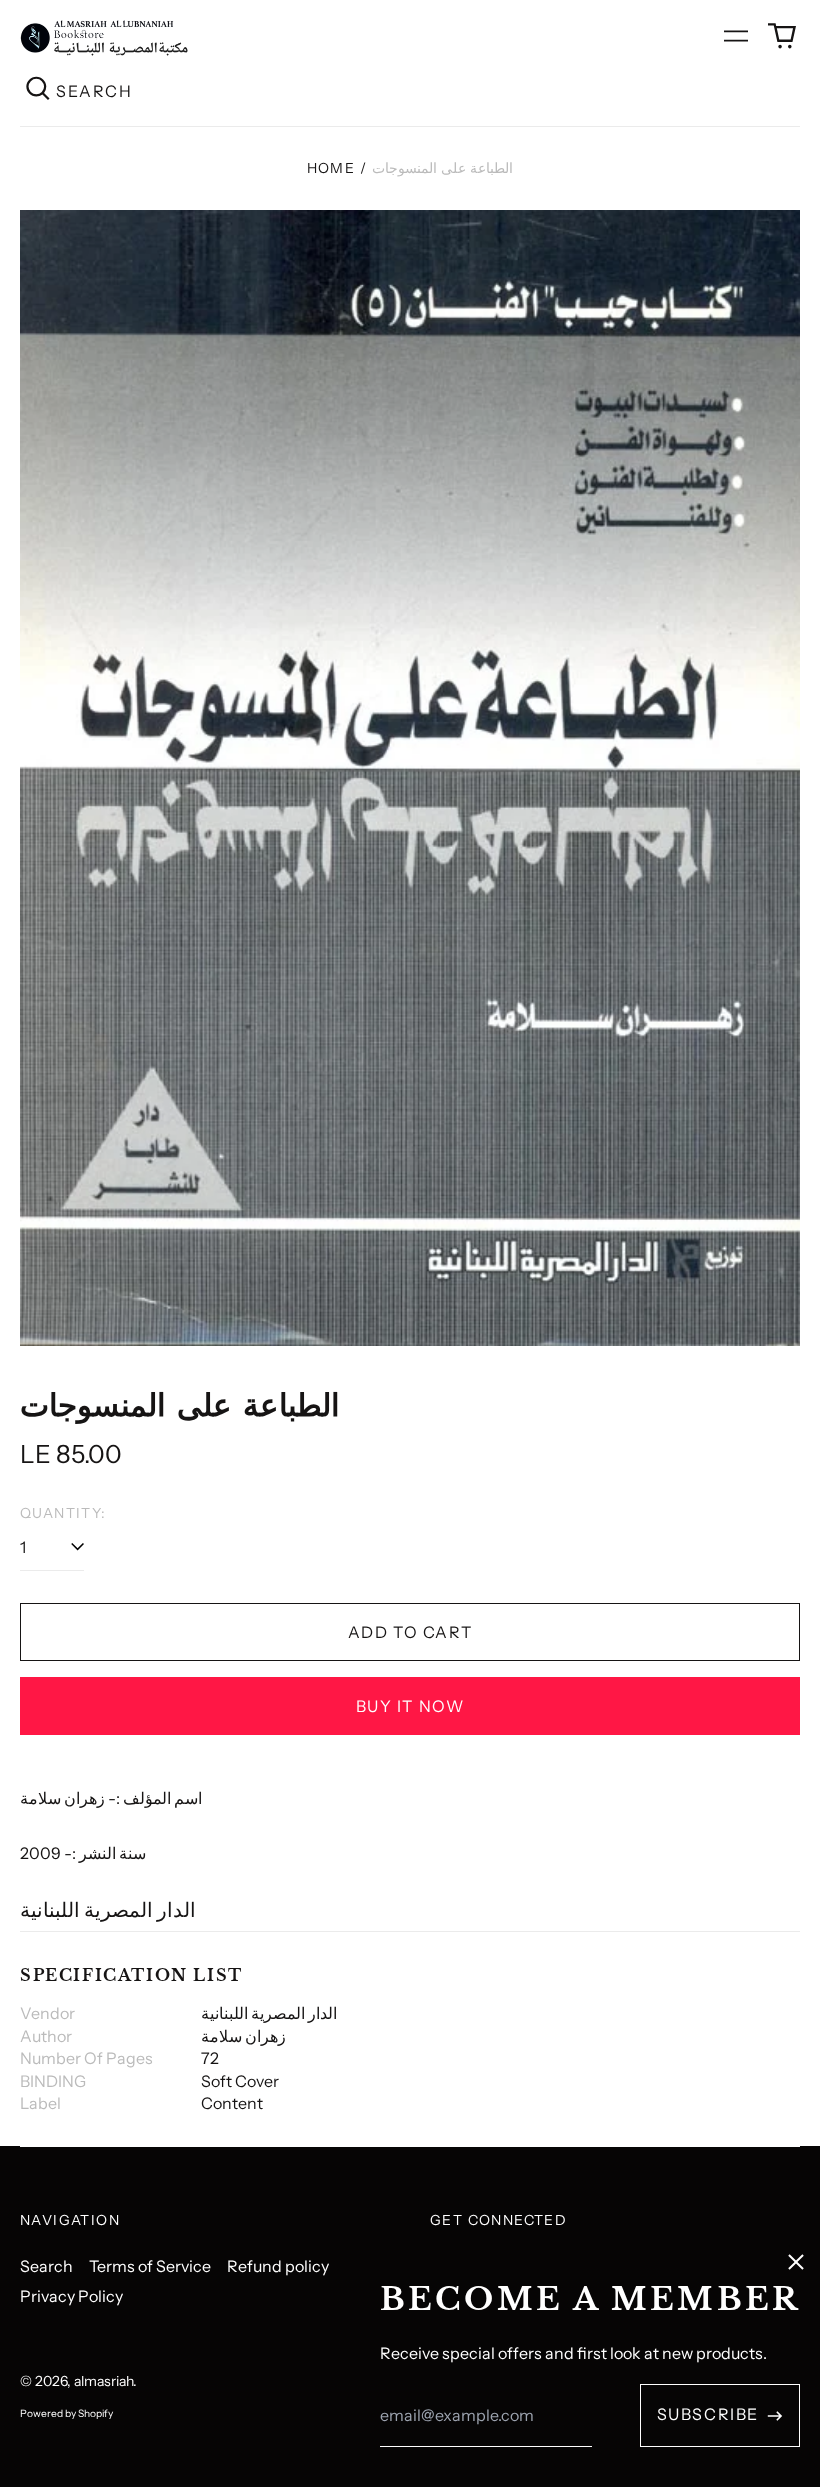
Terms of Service (150, 2266)
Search (46, 2266)
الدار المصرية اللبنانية (108, 1910)
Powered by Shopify (66, 2413)
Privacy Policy (71, 2296)
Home (331, 168)
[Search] (38, 90)
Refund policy (278, 2266)
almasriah (103, 2381)
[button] (782, 36)
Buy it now (410, 1706)
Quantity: (63, 1513)
